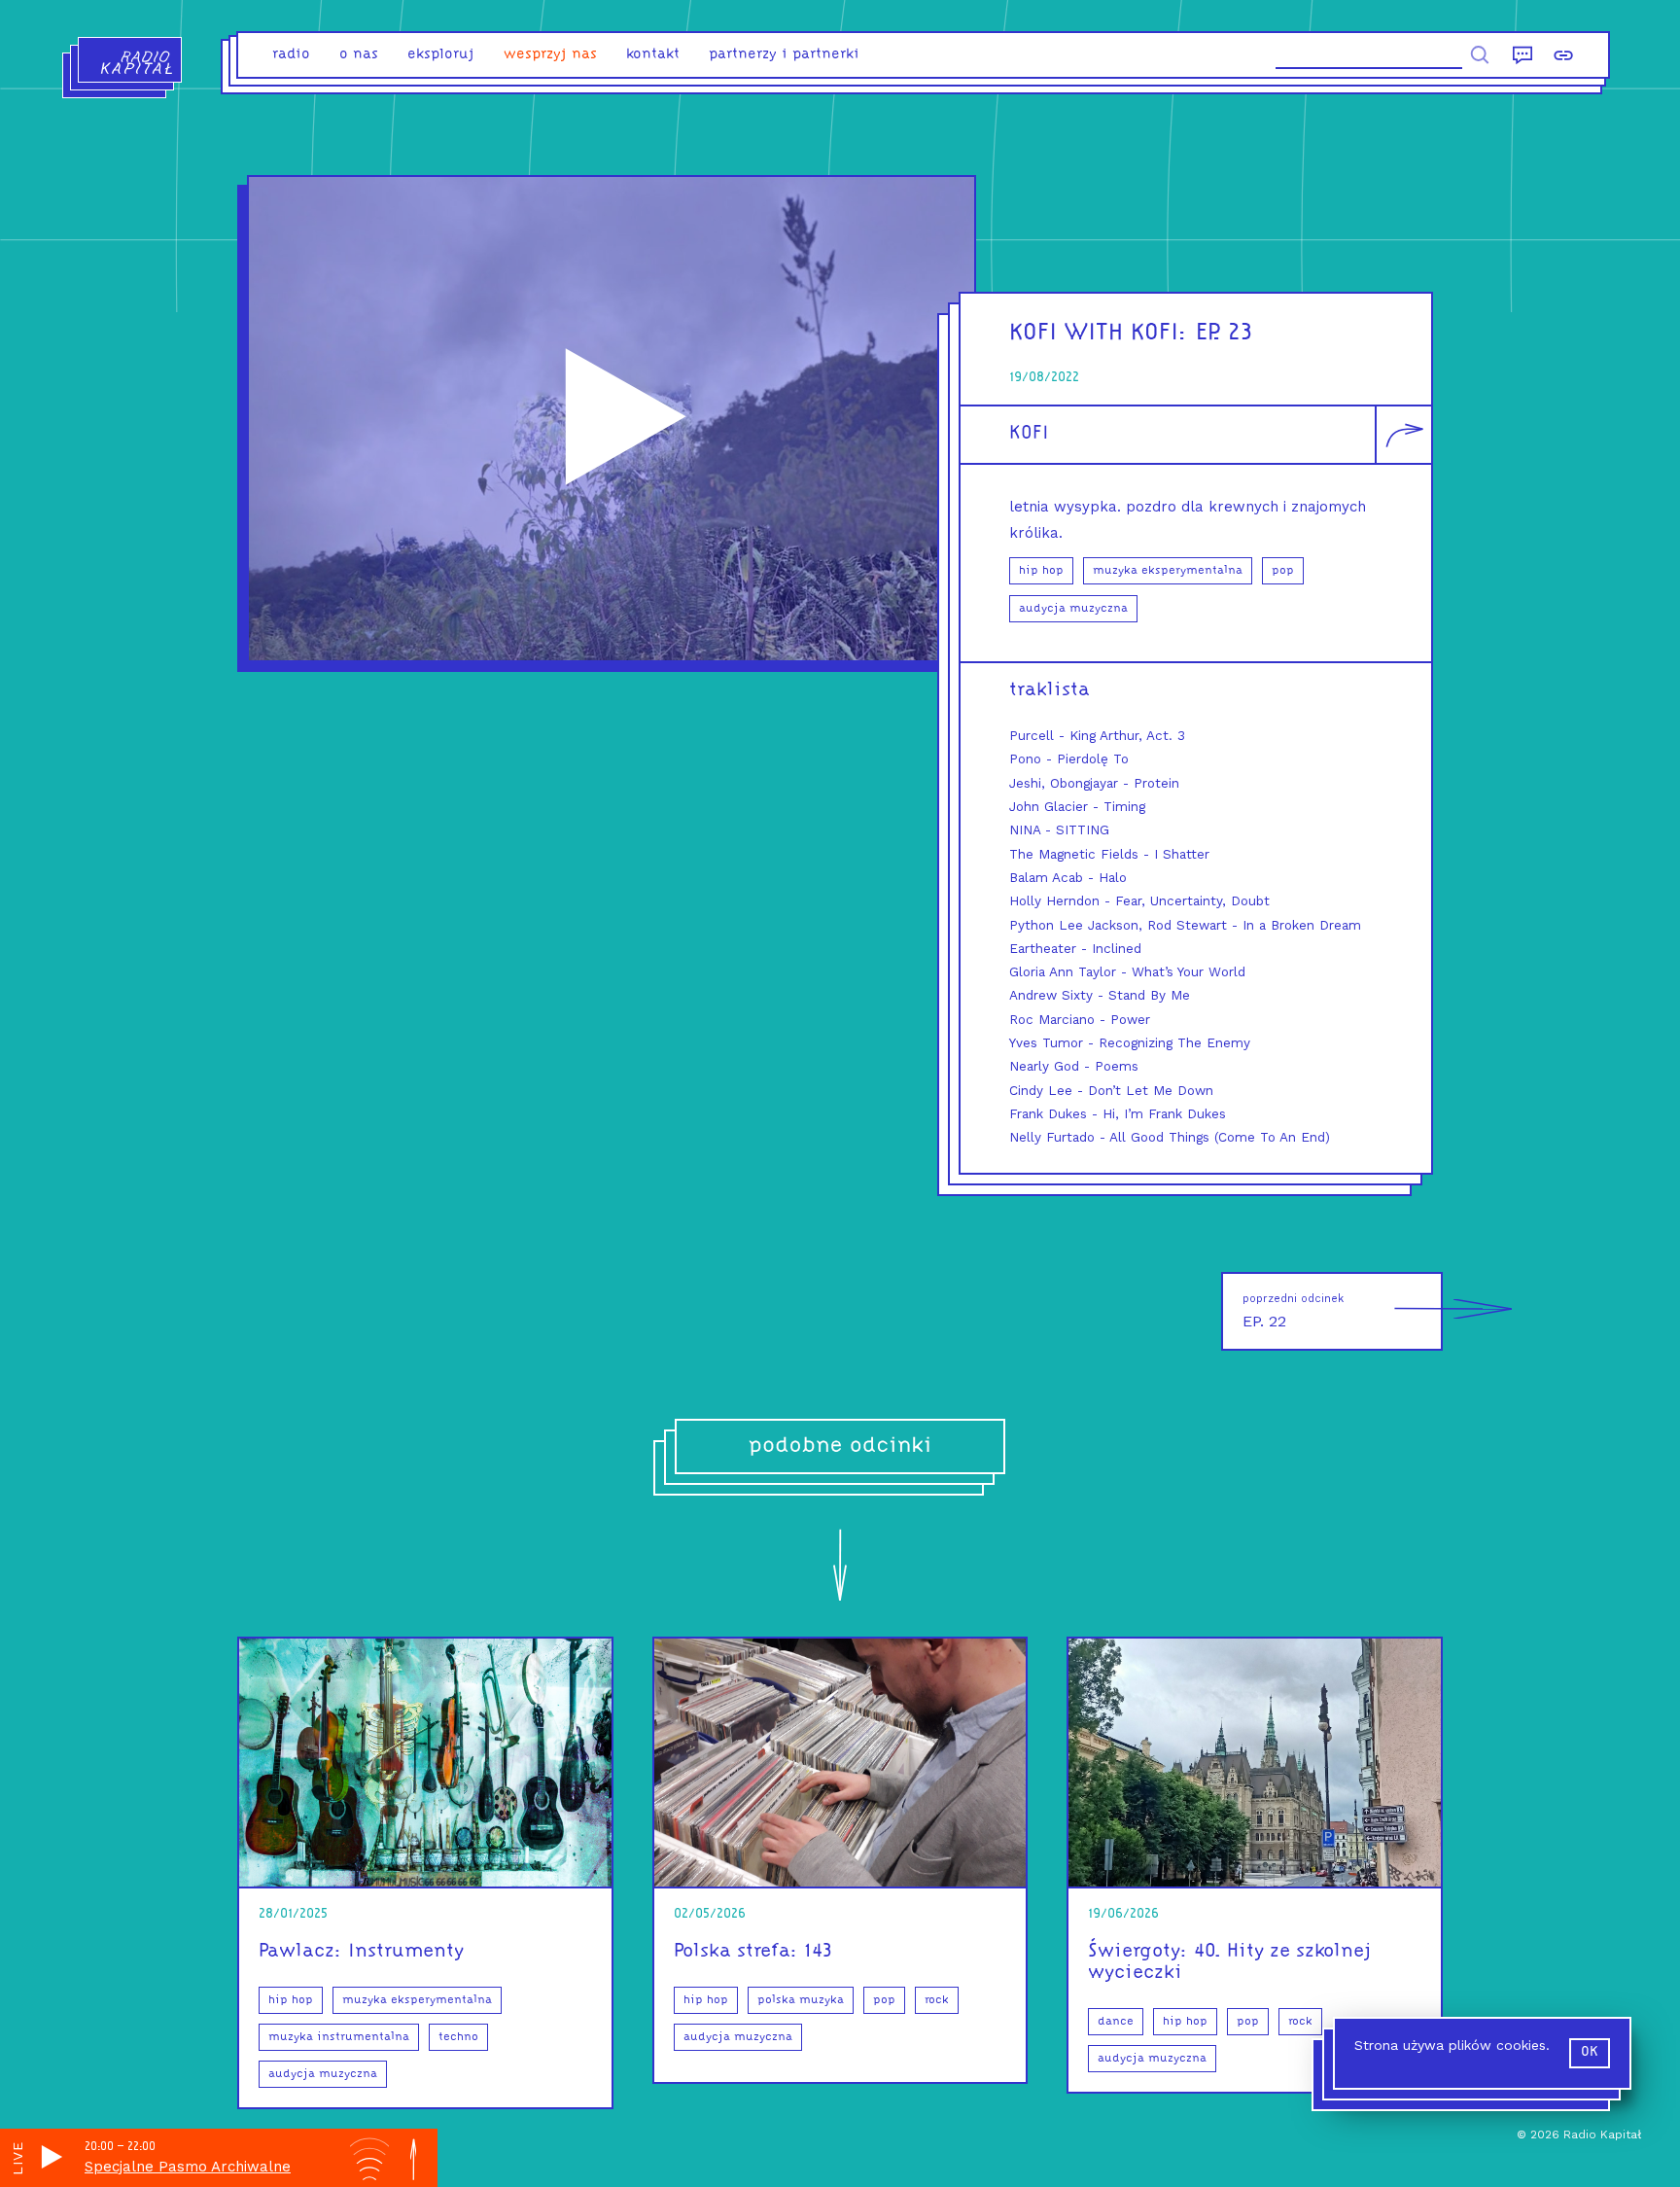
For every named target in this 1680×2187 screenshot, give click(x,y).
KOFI (1029, 434)
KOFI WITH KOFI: (1099, 333)
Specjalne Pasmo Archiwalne (188, 2167)
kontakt (653, 55)
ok (1590, 2052)
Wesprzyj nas (550, 55)
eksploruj (441, 55)
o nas (359, 55)
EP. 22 (1293, 1311)
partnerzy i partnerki (784, 55)
